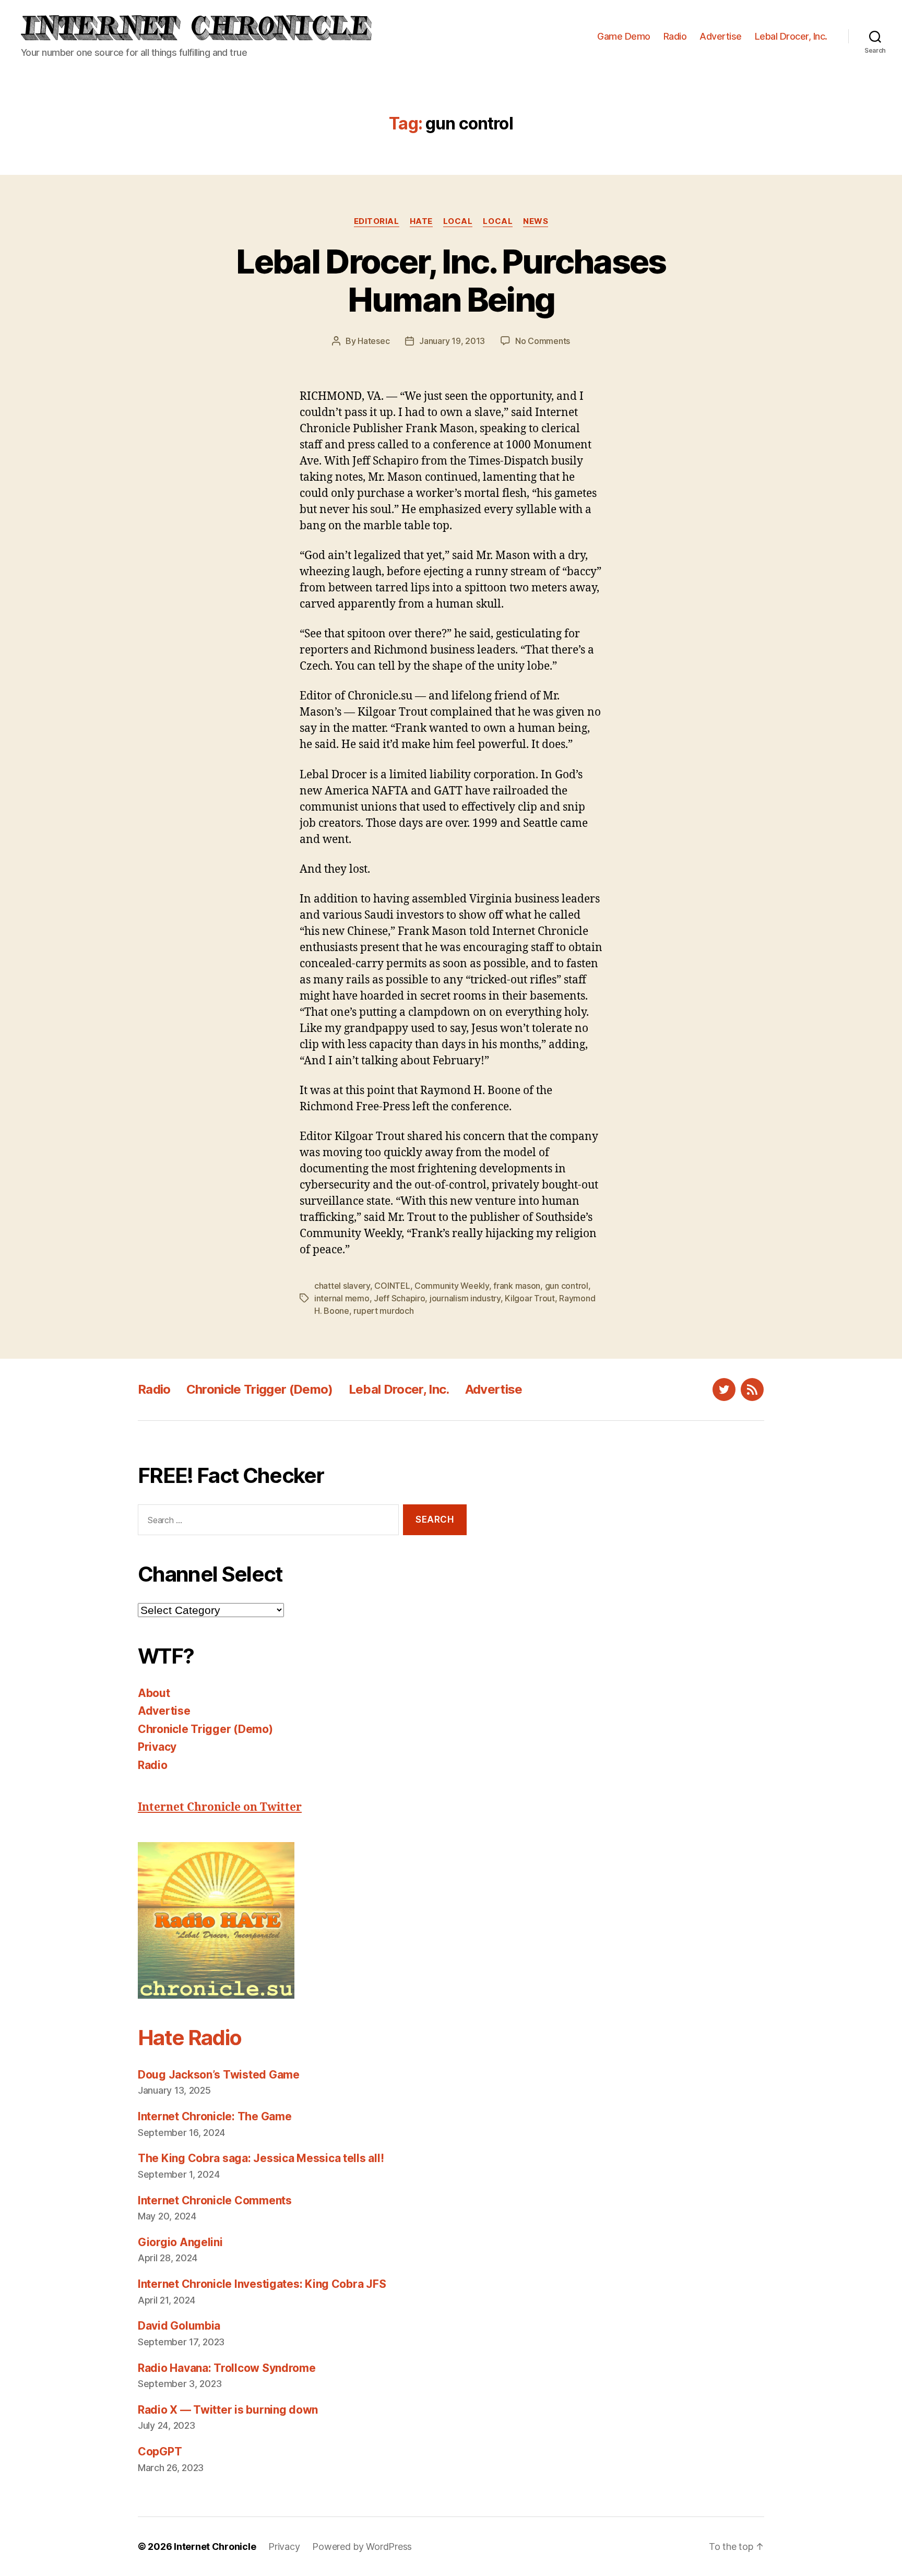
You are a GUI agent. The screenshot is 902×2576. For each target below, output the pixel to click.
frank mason (517, 1286)
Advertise (721, 36)
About (154, 1693)
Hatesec (373, 341)
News (536, 221)
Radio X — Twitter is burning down (228, 2410)
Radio (675, 36)
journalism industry (465, 1298)
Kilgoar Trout (530, 1298)
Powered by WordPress (362, 2547)
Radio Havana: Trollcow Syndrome (227, 2368)
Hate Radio (189, 2038)
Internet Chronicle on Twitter (220, 1807)
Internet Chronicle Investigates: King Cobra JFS (262, 2284)
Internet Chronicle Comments (215, 2200)
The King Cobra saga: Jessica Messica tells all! (261, 2158)
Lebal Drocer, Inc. (791, 36)
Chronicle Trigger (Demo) (260, 1389)
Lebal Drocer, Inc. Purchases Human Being (451, 280)
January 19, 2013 (452, 341)
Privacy (157, 1747)
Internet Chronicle (215, 2547)
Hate (421, 221)
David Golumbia (179, 2326)
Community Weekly (452, 1286)
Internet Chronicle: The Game (215, 2116)
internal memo (342, 1298)
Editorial (377, 221)
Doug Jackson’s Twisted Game (219, 2075)
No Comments (543, 341)
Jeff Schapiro (400, 1298)
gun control (567, 1286)
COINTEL (392, 1286)
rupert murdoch (383, 1311)
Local (458, 221)
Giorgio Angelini (180, 2242)
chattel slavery (342, 1286)
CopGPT (160, 2452)
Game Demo (624, 36)
